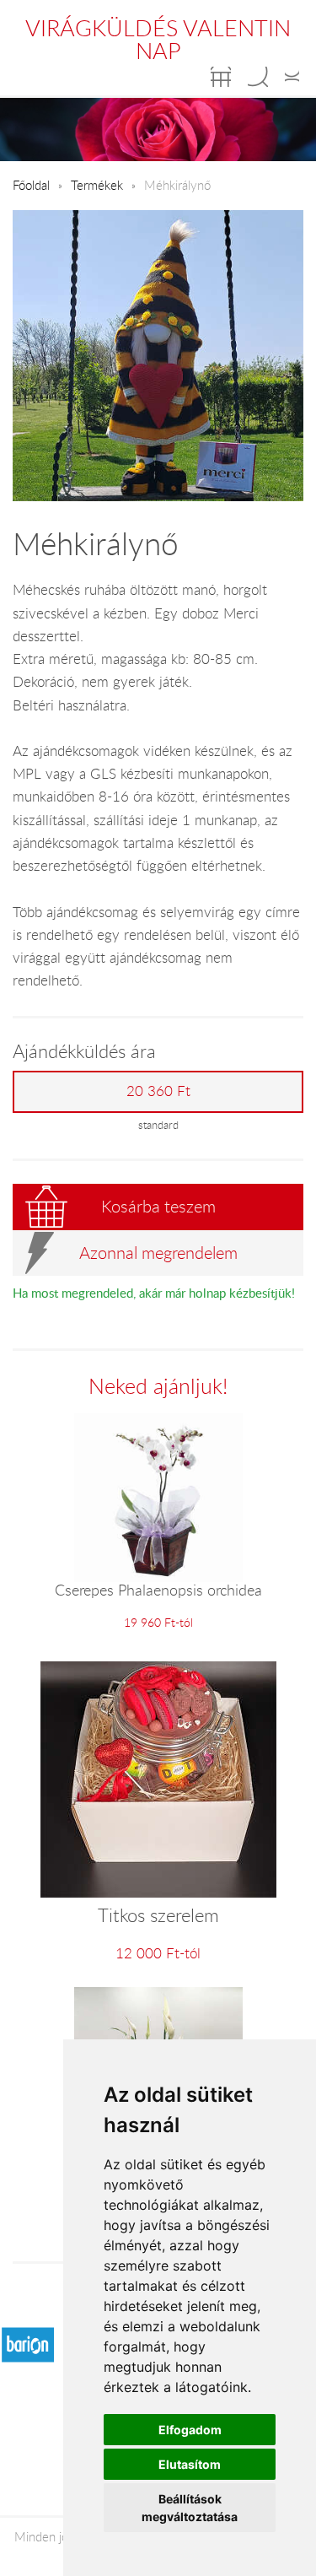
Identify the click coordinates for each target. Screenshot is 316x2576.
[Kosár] (221, 77)
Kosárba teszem (158, 1206)
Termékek (97, 185)
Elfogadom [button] (190, 2430)
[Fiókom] (292, 77)
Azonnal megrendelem (158, 1253)
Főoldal (31, 185)
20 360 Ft (158, 1091)
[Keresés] (258, 77)
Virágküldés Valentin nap (158, 39)
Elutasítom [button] (190, 2464)
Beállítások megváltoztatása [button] (190, 2508)
